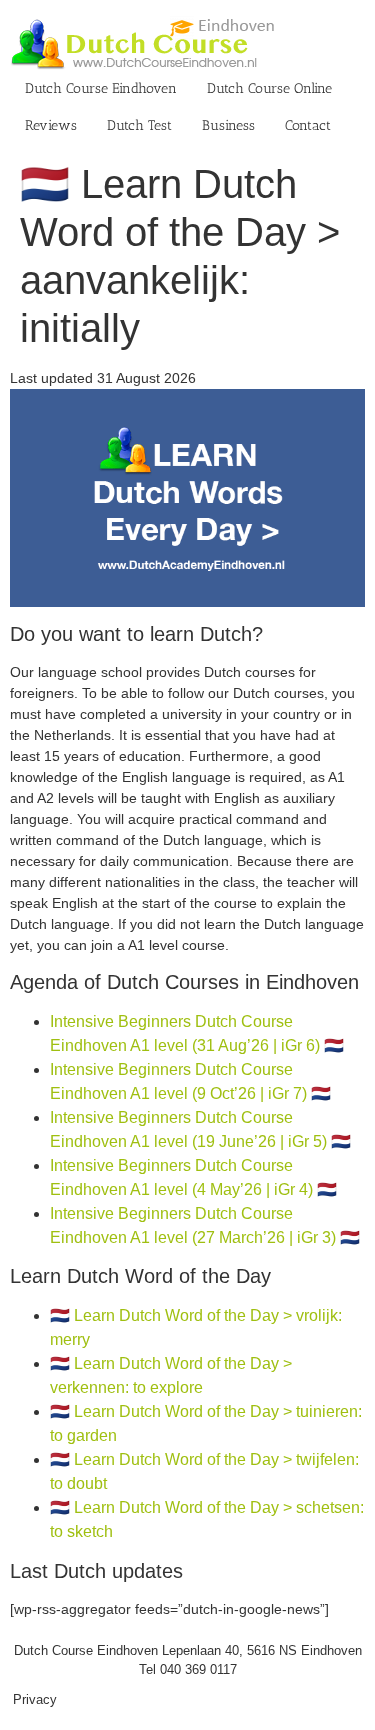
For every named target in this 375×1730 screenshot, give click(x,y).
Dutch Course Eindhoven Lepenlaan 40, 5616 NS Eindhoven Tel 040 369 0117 (188, 1660)
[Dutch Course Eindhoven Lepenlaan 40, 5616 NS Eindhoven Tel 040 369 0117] (187, 399)
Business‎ (228, 125)
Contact (308, 125)
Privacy (35, 1699)
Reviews (51, 125)
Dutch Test (139, 125)
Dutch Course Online (269, 88)
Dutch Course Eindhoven (101, 88)
